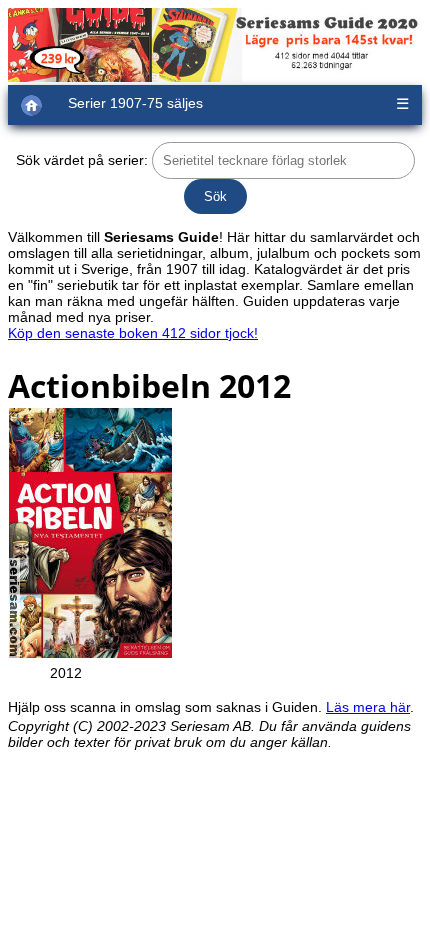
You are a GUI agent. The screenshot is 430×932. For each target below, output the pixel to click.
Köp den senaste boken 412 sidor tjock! (133, 333)
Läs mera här (368, 707)
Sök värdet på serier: (82, 160)
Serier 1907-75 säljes (135, 103)
